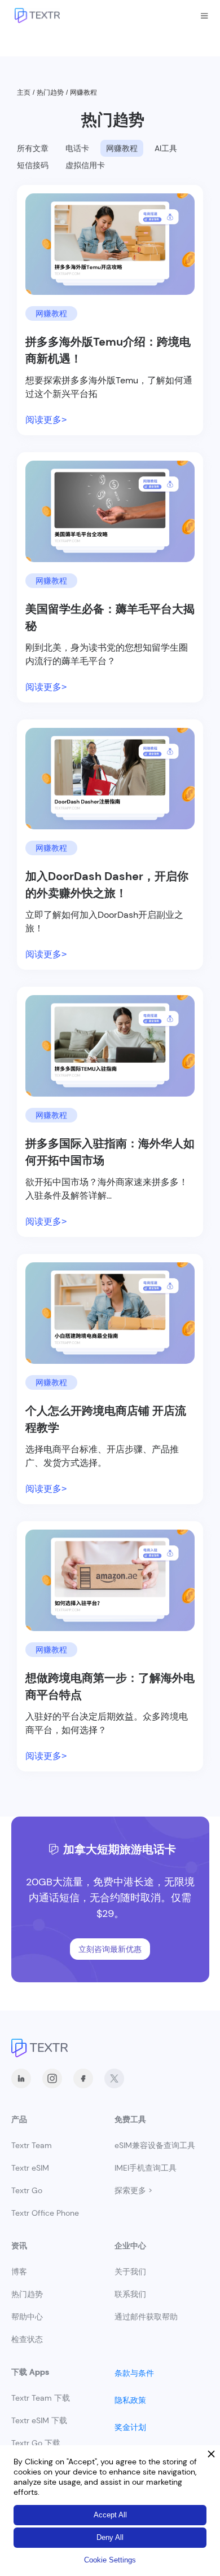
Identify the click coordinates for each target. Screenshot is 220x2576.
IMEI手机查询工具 (146, 2168)
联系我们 (130, 2294)
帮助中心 (27, 2317)
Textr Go (27, 2190)
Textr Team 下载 (41, 2398)
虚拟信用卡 (85, 165)
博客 (19, 2272)
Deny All (110, 2537)
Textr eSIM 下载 (39, 2420)
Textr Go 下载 (36, 2443)
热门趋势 (50, 92)
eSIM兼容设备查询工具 (155, 2145)
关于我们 (130, 2272)
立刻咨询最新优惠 (110, 1949)
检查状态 (27, 2339)
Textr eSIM (30, 2168)
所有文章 (33, 148)
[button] (204, 16)
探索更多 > (133, 2190)
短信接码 (33, 165)
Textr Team (32, 2145)
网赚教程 (122, 148)
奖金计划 (130, 2427)
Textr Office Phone (45, 2213)
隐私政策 (130, 2400)
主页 (24, 92)
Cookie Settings (110, 2560)
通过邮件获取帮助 (146, 2317)
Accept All (110, 2515)
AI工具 (166, 148)
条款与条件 (134, 2373)
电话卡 (77, 148)
